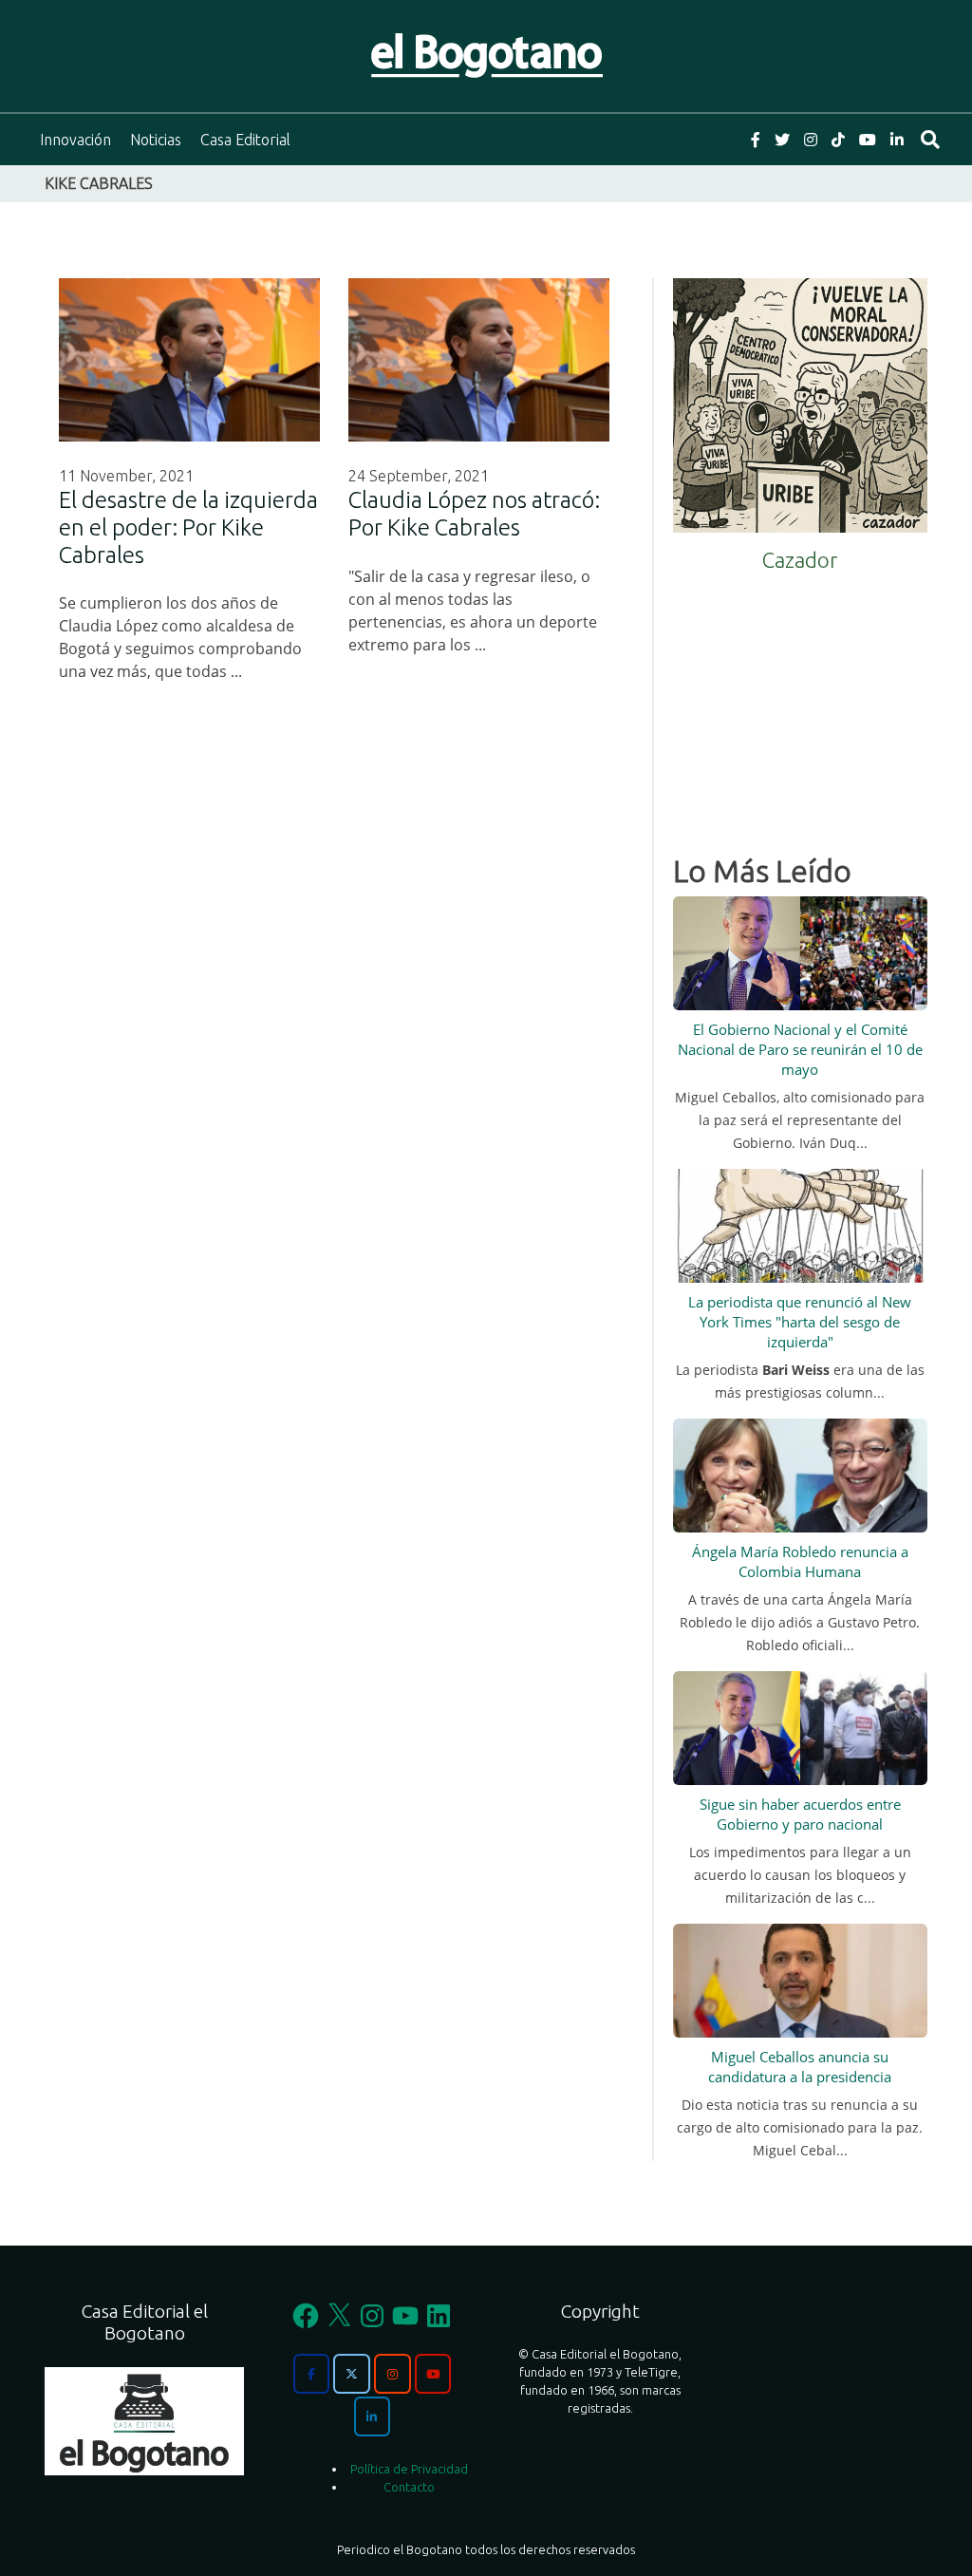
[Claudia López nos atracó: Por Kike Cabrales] (479, 360)
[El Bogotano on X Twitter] (351, 2374)
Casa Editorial (245, 140)
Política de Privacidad (409, 2469)
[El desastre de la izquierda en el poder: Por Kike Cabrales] (189, 360)
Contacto (409, 2487)
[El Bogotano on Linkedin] (372, 2416)
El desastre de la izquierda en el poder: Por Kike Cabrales (188, 527)
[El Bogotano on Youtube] (433, 2374)
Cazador (800, 560)
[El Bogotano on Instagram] (392, 2374)
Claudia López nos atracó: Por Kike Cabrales (474, 514)
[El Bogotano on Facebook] (311, 2374)
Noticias (156, 140)
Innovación (75, 140)
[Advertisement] (800, 706)
